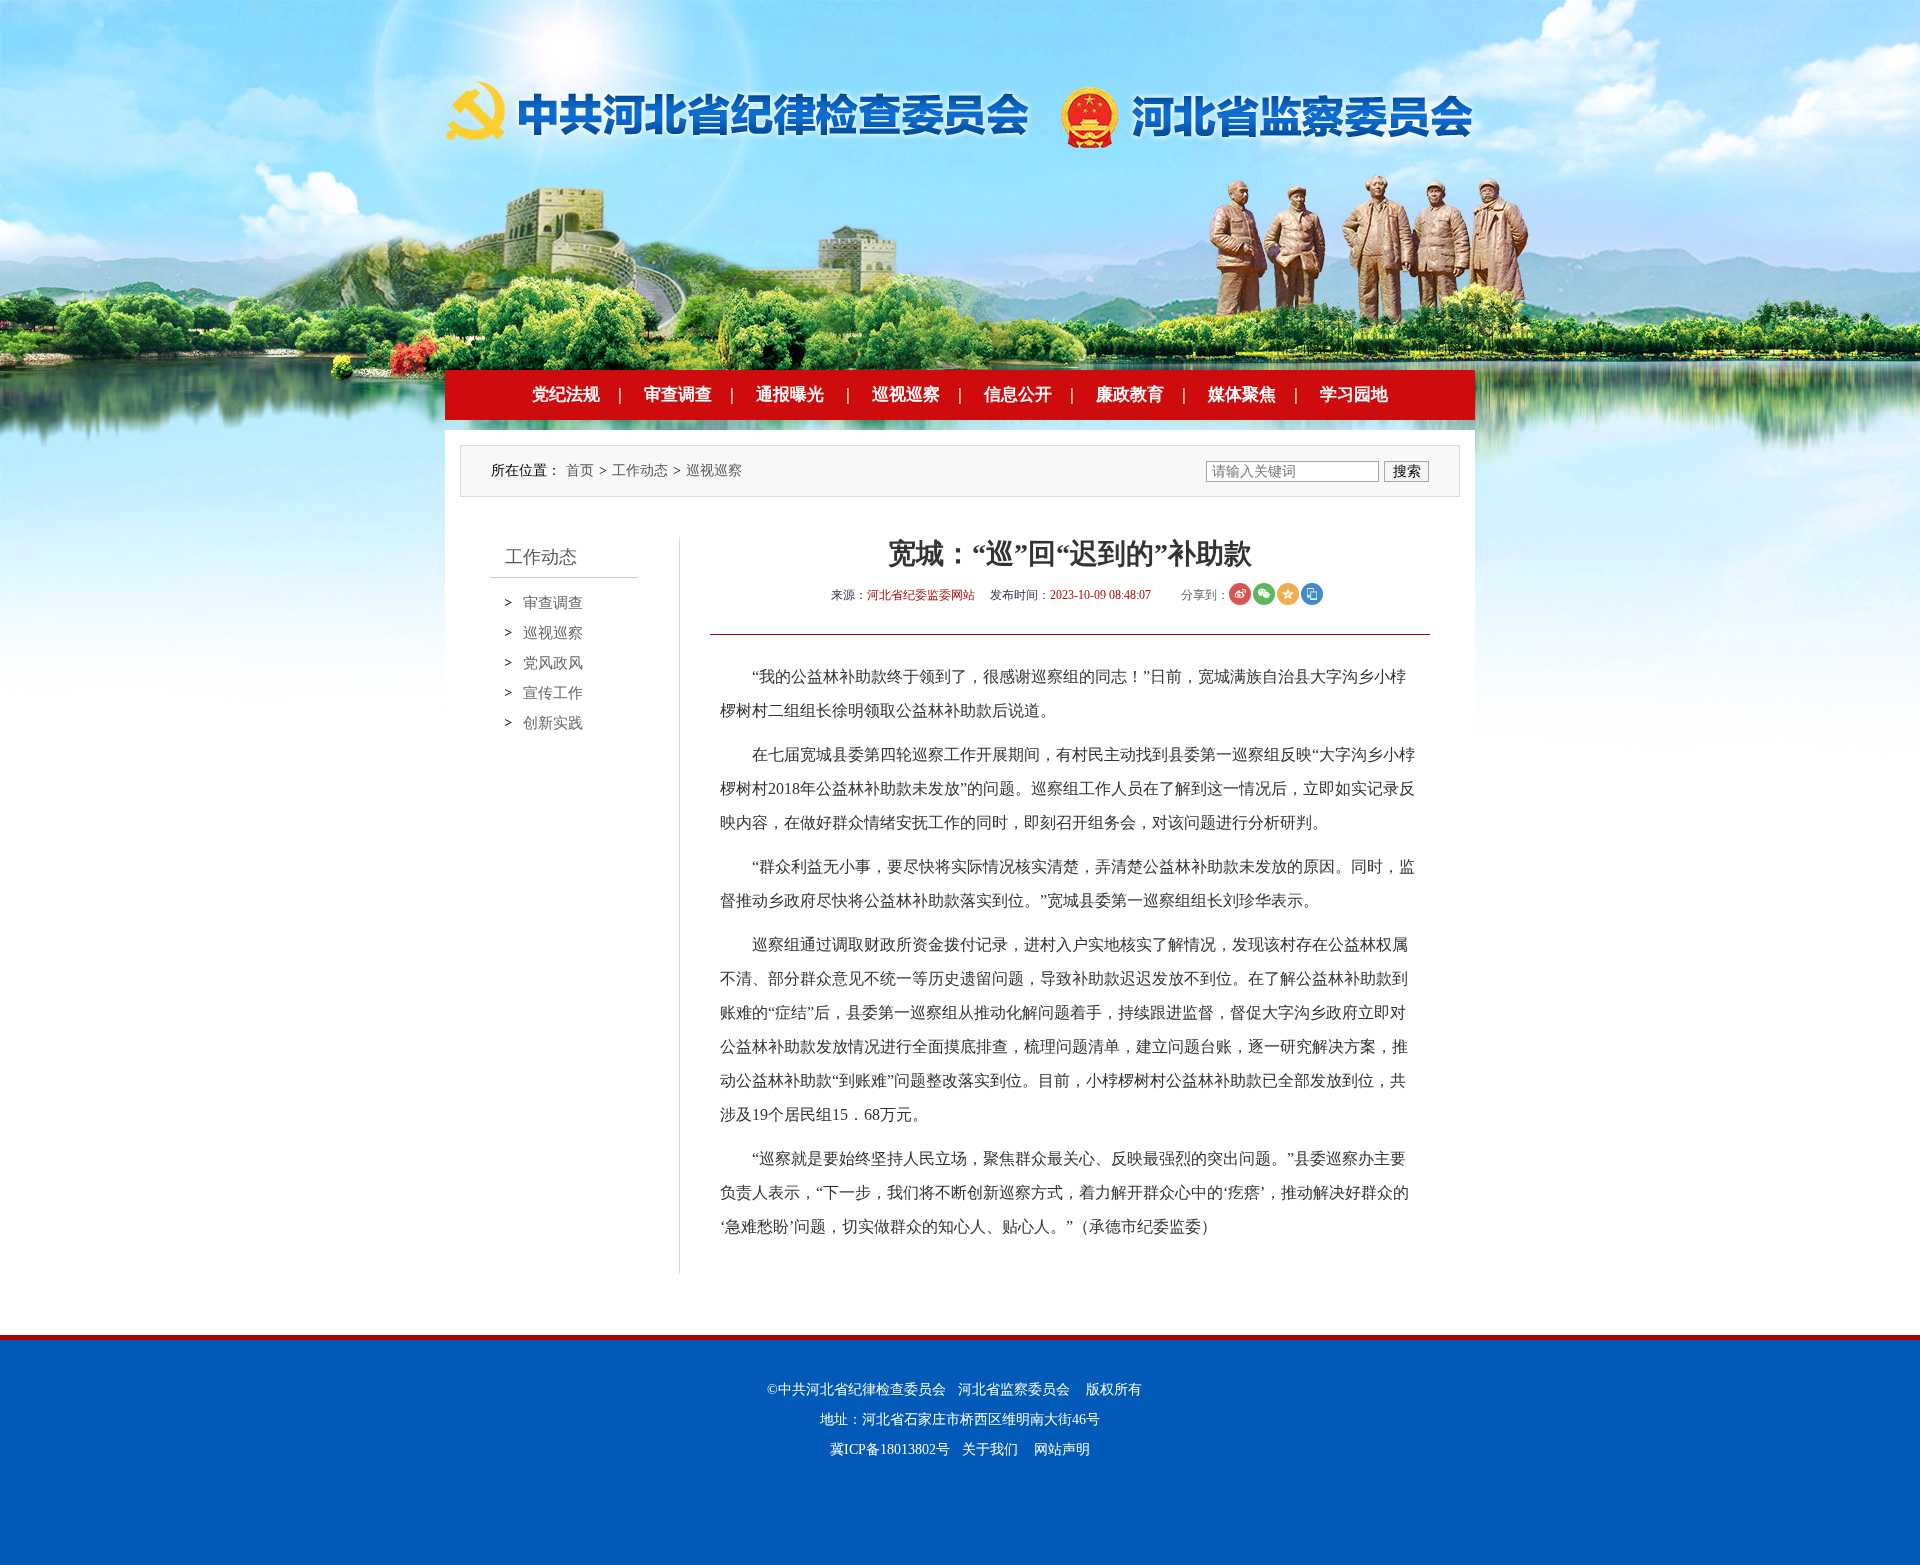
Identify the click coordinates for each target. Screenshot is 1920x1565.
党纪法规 (566, 394)
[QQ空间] (1288, 594)
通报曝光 (790, 394)
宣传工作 (553, 693)
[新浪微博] (1240, 594)
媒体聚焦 (1242, 394)
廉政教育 (1130, 394)
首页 (580, 470)
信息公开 (1018, 394)
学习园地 (1354, 394)
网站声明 (1062, 1449)
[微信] (1264, 594)
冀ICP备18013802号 (890, 1449)
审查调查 (678, 394)
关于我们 (990, 1449)
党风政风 (553, 663)
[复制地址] (1312, 594)
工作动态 (640, 470)
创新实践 (553, 723)
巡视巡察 (906, 394)
